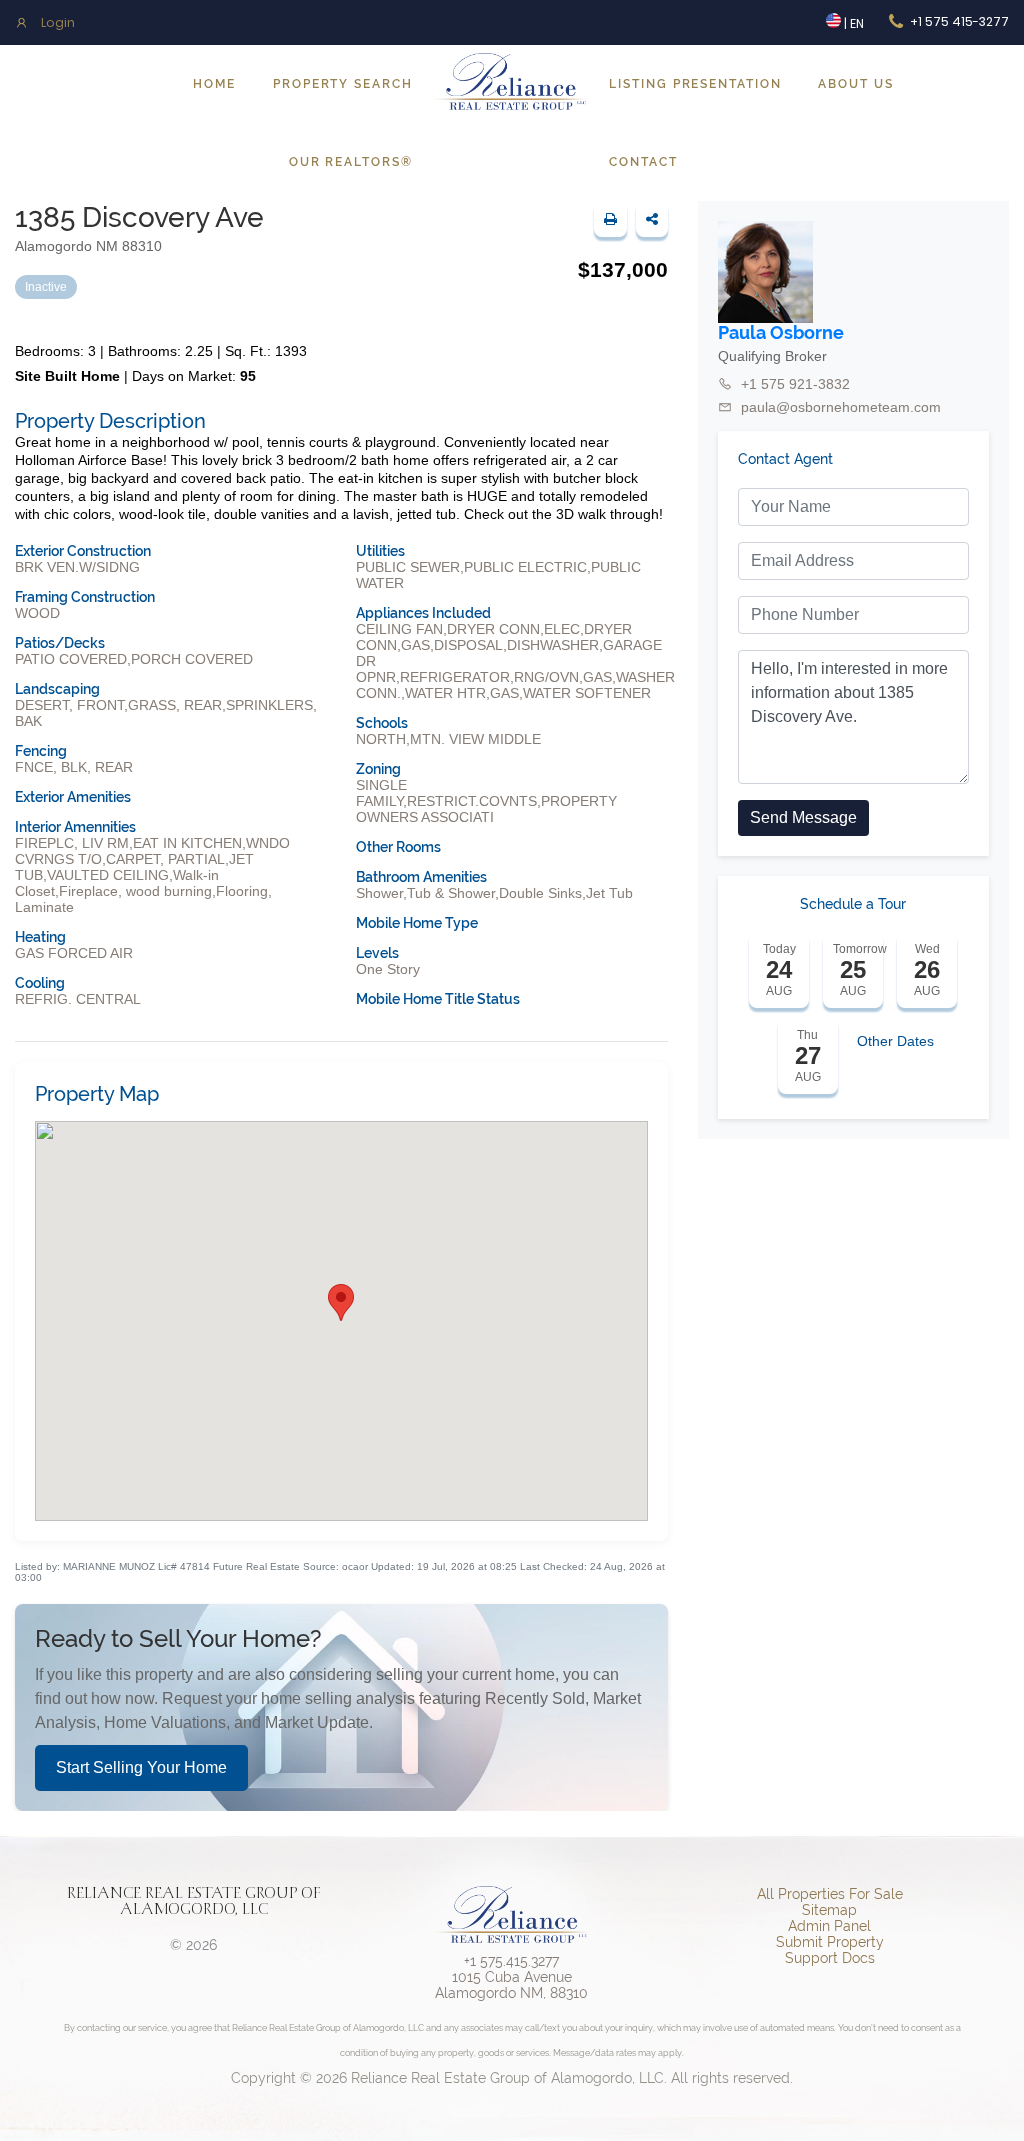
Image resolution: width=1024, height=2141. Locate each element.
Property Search (343, 84)
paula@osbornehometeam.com (841, 407)
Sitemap (829, 1910)
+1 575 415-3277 (959, 21)
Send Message (803, 817)
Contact (643, 162)
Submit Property (830, 1942)
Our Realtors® (351, 162)
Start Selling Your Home (141, 1767)
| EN (852, 23)
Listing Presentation (695, 84)
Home (214, 84)
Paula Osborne (781, 332)
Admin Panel (829, 1926)
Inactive (46, 287)
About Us (855, 84)
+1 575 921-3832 (795, 384)
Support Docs (830, 1958)
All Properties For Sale (830, 1894)
